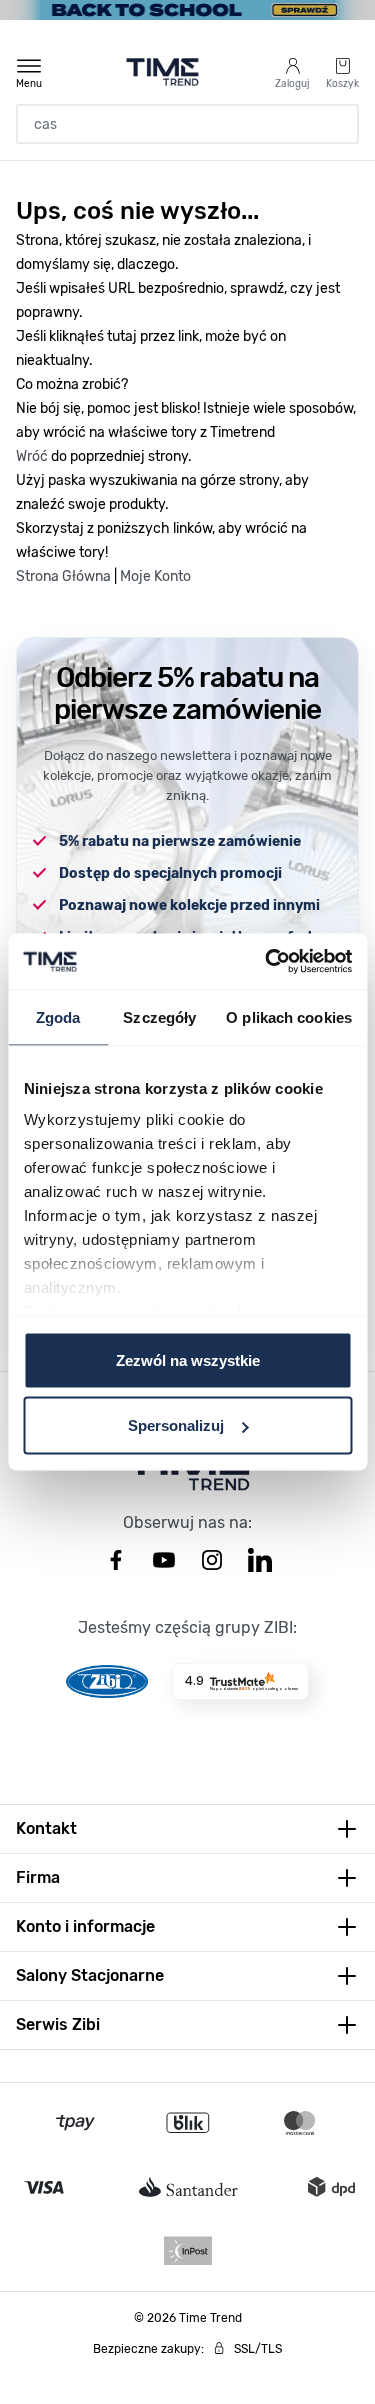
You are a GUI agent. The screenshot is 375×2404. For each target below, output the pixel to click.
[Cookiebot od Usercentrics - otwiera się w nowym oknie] (267, 962)
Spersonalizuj (176, 1425)
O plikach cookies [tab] (289, 1016)
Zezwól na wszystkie (188, 1359)
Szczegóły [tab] (159, 1016)
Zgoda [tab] (58, 1016)
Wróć (32, 456)
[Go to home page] (162, 72)
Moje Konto (155, 576)
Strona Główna (63, 576)
